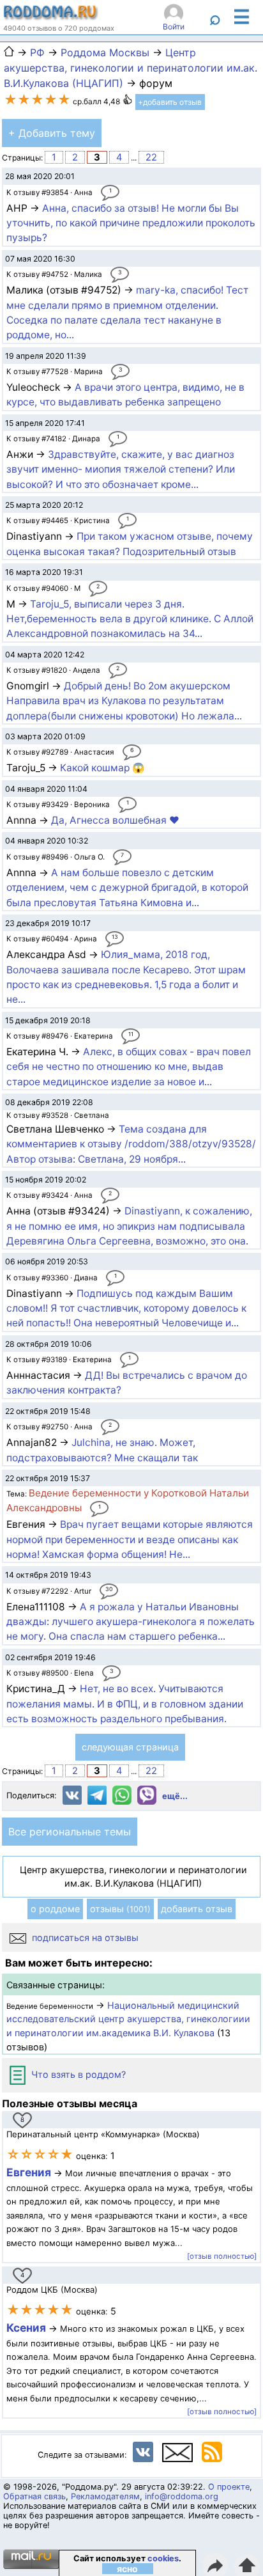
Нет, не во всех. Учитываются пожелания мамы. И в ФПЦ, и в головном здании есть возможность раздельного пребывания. (125, 1704)
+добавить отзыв (170, 102)
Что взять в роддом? (77, 2074)
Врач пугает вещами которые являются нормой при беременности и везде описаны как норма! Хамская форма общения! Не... (130, 1539)
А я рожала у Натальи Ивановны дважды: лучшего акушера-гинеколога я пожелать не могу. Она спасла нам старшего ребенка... (131, 1622)
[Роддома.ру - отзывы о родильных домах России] (51, 17)
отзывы (120, 1909)
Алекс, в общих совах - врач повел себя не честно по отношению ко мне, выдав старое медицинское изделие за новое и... (129, 1067)
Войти (174, 27)
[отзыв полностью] (222, 2256)
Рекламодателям (105, 2496)
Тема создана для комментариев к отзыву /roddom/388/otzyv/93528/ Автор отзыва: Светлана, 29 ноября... (131, 1144)
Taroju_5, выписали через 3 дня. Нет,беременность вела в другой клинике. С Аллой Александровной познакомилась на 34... (130, 619)
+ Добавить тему (52, 133)
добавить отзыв (197, 1909)
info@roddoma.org (182, 2496)
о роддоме (55, 1909)
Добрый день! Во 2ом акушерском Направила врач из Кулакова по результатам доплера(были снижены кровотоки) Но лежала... (124, 701)
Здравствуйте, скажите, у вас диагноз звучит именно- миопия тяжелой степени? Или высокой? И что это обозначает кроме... (121, 469)
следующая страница (130, 1747)
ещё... (175, 1796)
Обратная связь (34, 2496)
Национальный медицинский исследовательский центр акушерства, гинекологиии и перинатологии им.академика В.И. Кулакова (128, 2019)
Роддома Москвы (105, 52)
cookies (163, 2558)
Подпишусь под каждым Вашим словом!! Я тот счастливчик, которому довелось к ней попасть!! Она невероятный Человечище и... (126, 1308)
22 (151, 157)
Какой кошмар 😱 (102, 768)
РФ (37, 52)
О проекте (229, 2487)
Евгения (29, 2172)
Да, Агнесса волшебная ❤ (115, 820)
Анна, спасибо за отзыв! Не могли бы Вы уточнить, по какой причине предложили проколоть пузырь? (131, 223)
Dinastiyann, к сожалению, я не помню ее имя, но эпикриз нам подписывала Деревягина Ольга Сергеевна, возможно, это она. (129, 1226)
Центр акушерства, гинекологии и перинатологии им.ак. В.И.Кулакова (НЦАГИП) (131, 68)
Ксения (27, 2328)
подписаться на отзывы (84, 1937)
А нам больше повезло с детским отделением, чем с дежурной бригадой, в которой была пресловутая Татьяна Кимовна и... (127, 888)
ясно (127, 2569)
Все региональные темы (70, 1832)
